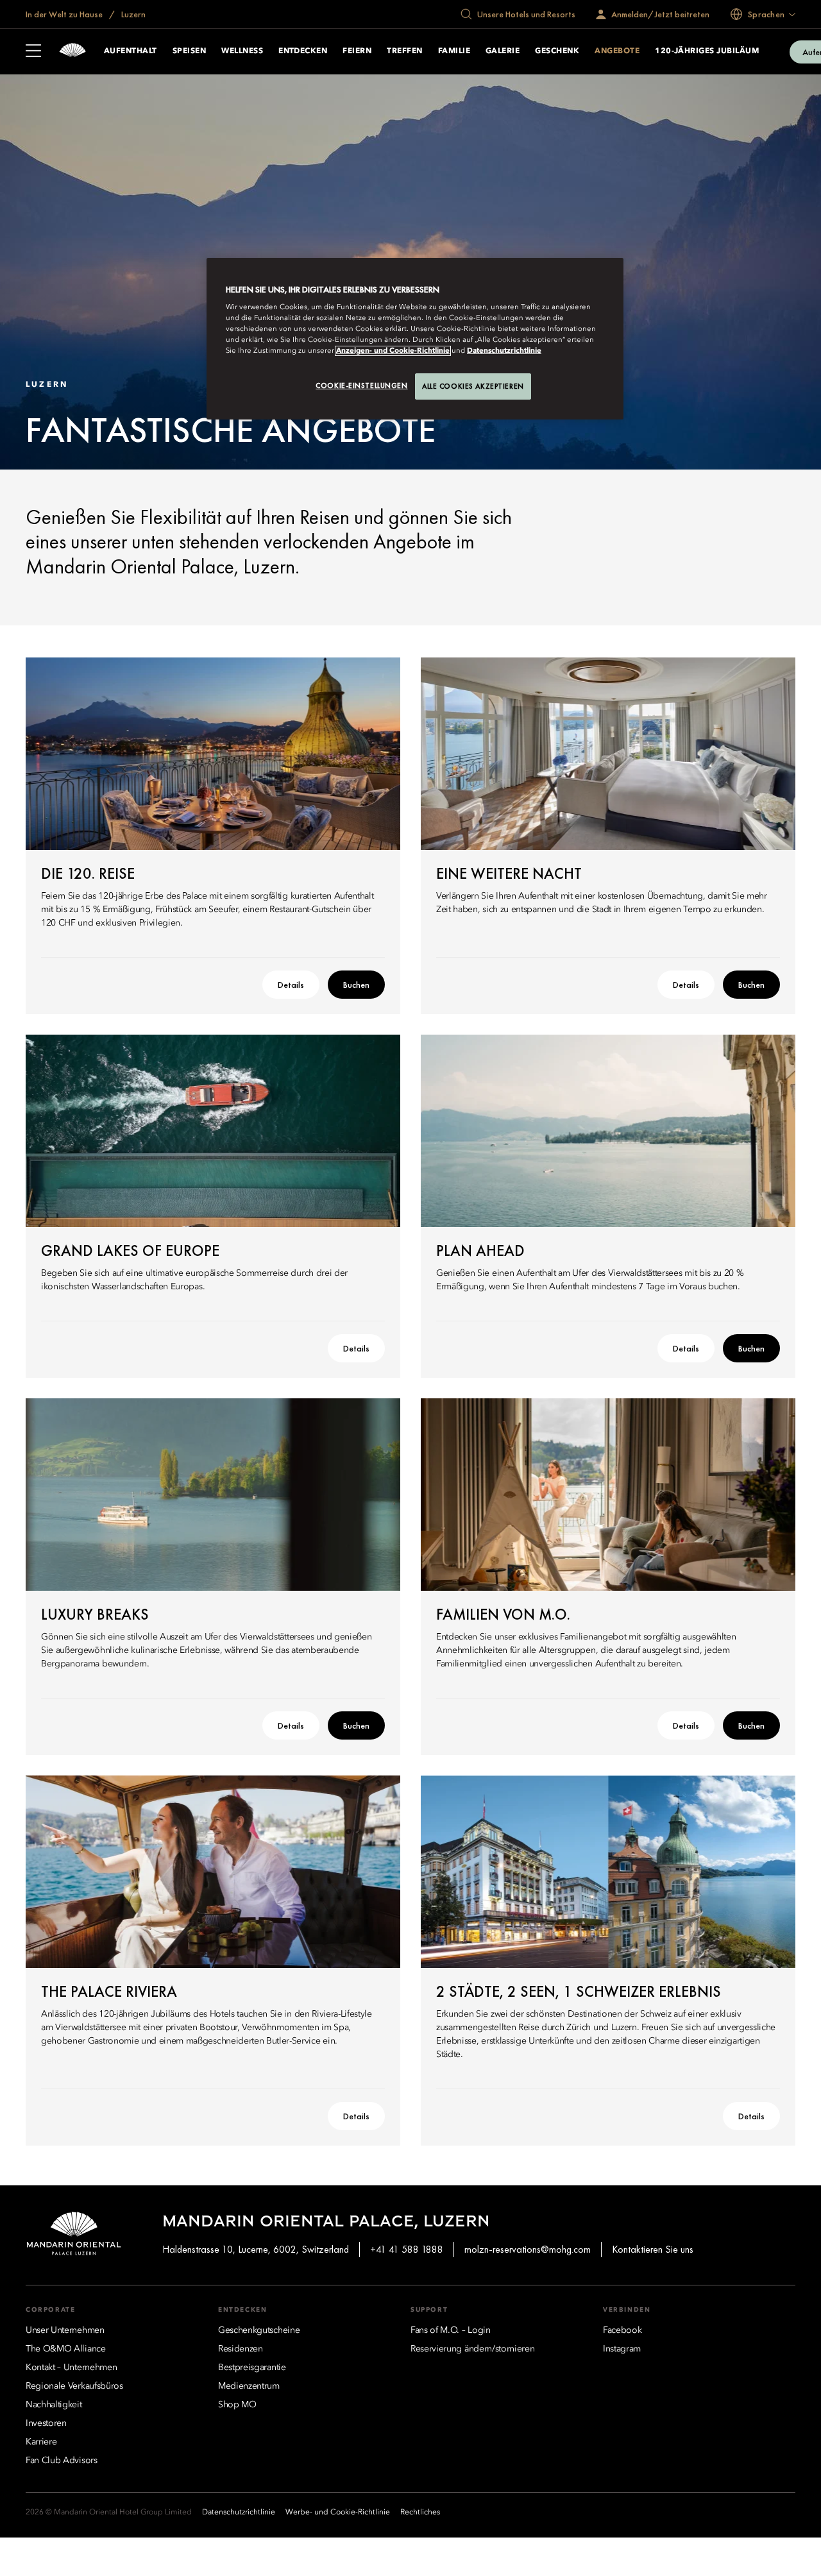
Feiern (357, 51)
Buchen (356, 985)
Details (291, 985)
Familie (454, 51)
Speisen (189, 51)
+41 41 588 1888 (407, 2249)
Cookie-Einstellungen (361, 386)
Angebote (617, 51)
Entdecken (303, 51)
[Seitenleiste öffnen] (33, 52)
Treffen (404, 51)
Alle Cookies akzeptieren (473, 386)
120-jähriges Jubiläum (707, 51)
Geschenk (557, 51)
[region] (415, 339)
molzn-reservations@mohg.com (528, 2249)
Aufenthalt (131, 51)
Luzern (132, 14)
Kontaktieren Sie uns (653, 2249)
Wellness (242, 51)
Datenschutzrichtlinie (504, 351)
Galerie (503, 51)
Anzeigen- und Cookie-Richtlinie (393, 351)
